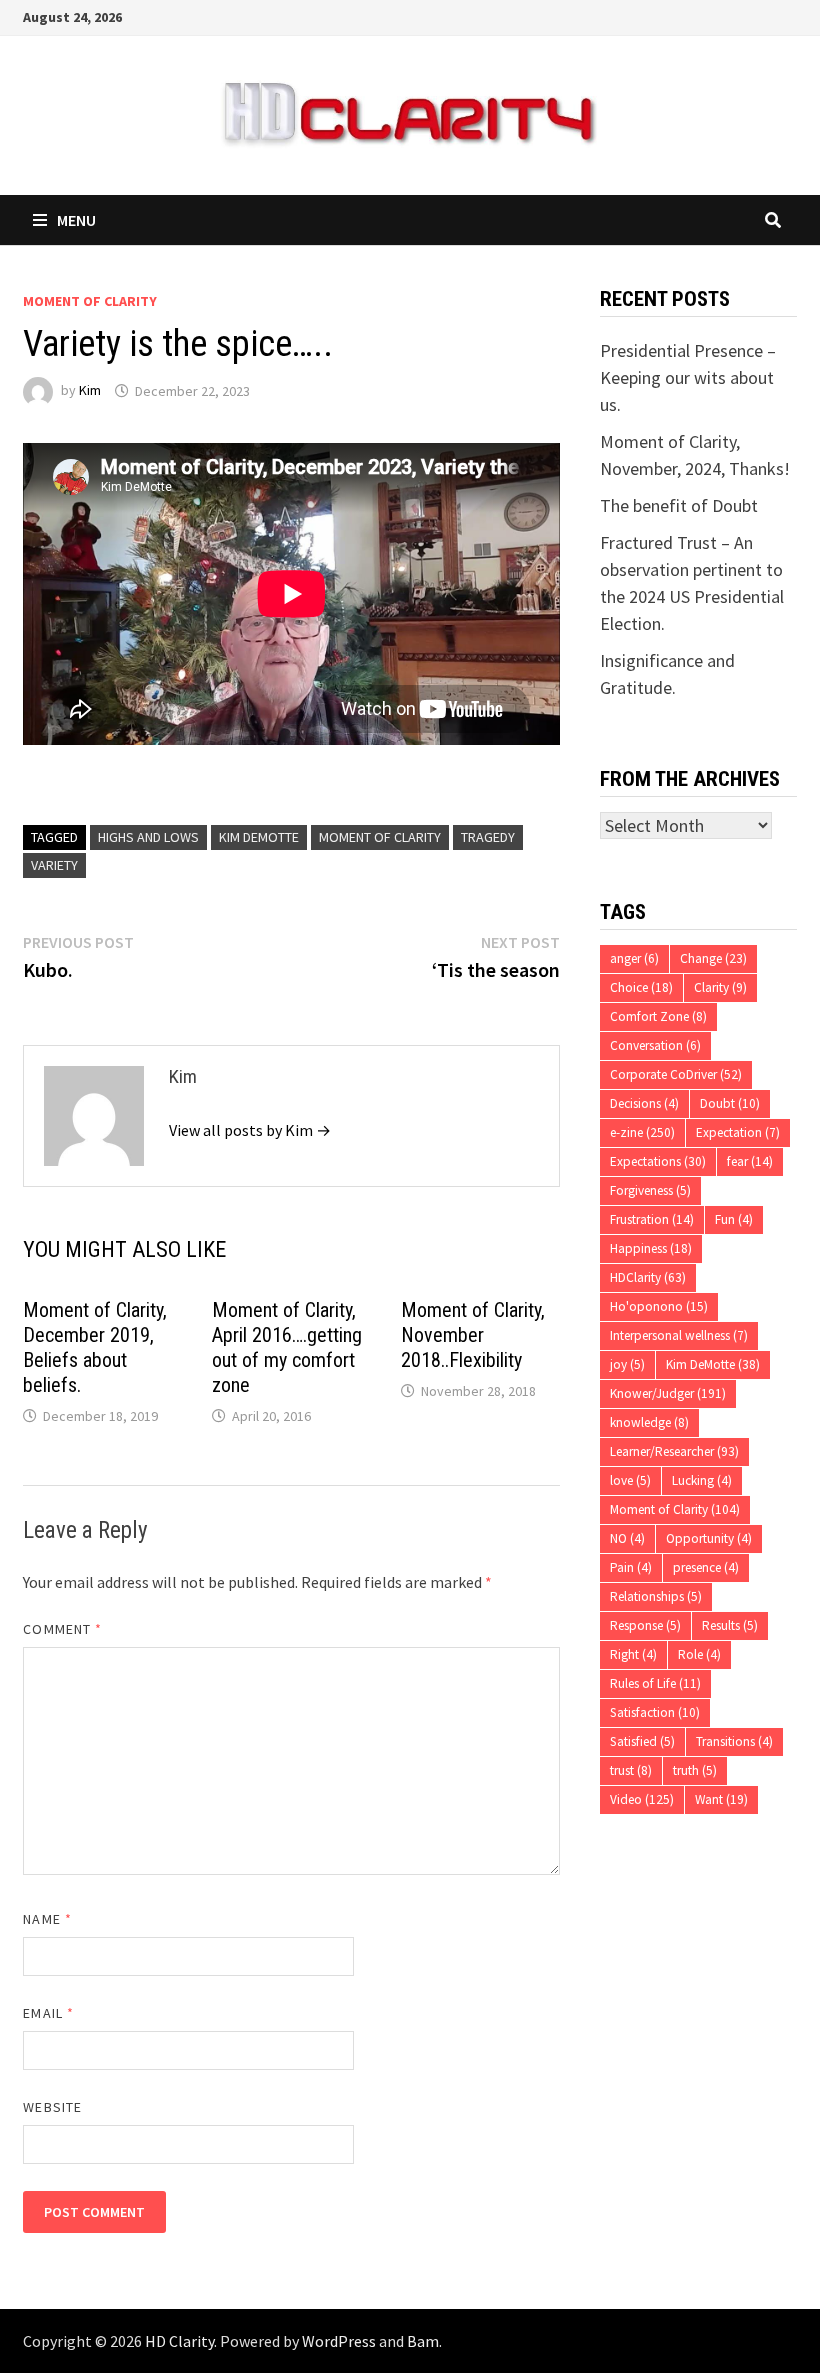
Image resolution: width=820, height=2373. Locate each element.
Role (699, 1654)
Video (642, 1799)
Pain (631, 1567)
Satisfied (642, 1741)
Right (633, 1654)
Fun (734, 1219)
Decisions (644, 1103)
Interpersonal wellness (679, 1335)
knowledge (649, 1422)
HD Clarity (179, 2341)
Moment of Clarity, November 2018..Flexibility (473, 1335)
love (630, 1480)
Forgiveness (650, 1190)
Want (721, 1799)
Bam (423, 2341)
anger (634, 958)
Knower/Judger (668, 1393)
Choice (641, 987)
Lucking (702, 1480)
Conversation (655, 1045)
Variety (54, 865)
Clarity (720, 987)
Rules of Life (655, 1683)
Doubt (730, 1103)
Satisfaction (655, 1712)
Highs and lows (148, 837)
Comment (62, 1629)
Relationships (656, 1596)
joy (627, 1364)
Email (48, 2013)
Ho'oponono (659, 1306)
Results (730, 1625)
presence (706, 1567)
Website (52, 2107)
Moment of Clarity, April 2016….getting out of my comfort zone (287, 1347)
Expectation (738, 1132)
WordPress (339, 2341)
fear (750, 1161)
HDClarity (648, 1277)
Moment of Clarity (90, 301)
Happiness (651, 1248)
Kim (90, 391)
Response (645, 1625)
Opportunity (709, 1538)
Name (47, 1919)
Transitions (734, 1741)
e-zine (642, 1132)
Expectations (658, 1161)
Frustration (652, 1219)
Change (713, 958)
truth (695, 1770)
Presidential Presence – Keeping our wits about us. (688, 377)
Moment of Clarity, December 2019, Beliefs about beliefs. (95, 1347)
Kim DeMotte (259, 837)
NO (627, 1538)
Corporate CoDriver (676, 1074)
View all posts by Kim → (250, 1130)
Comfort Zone (658, 1016)
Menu (76, 220)
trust (631, 1770)
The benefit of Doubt (679, 505)
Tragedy (488, 837)
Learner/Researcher (674, 1451)
